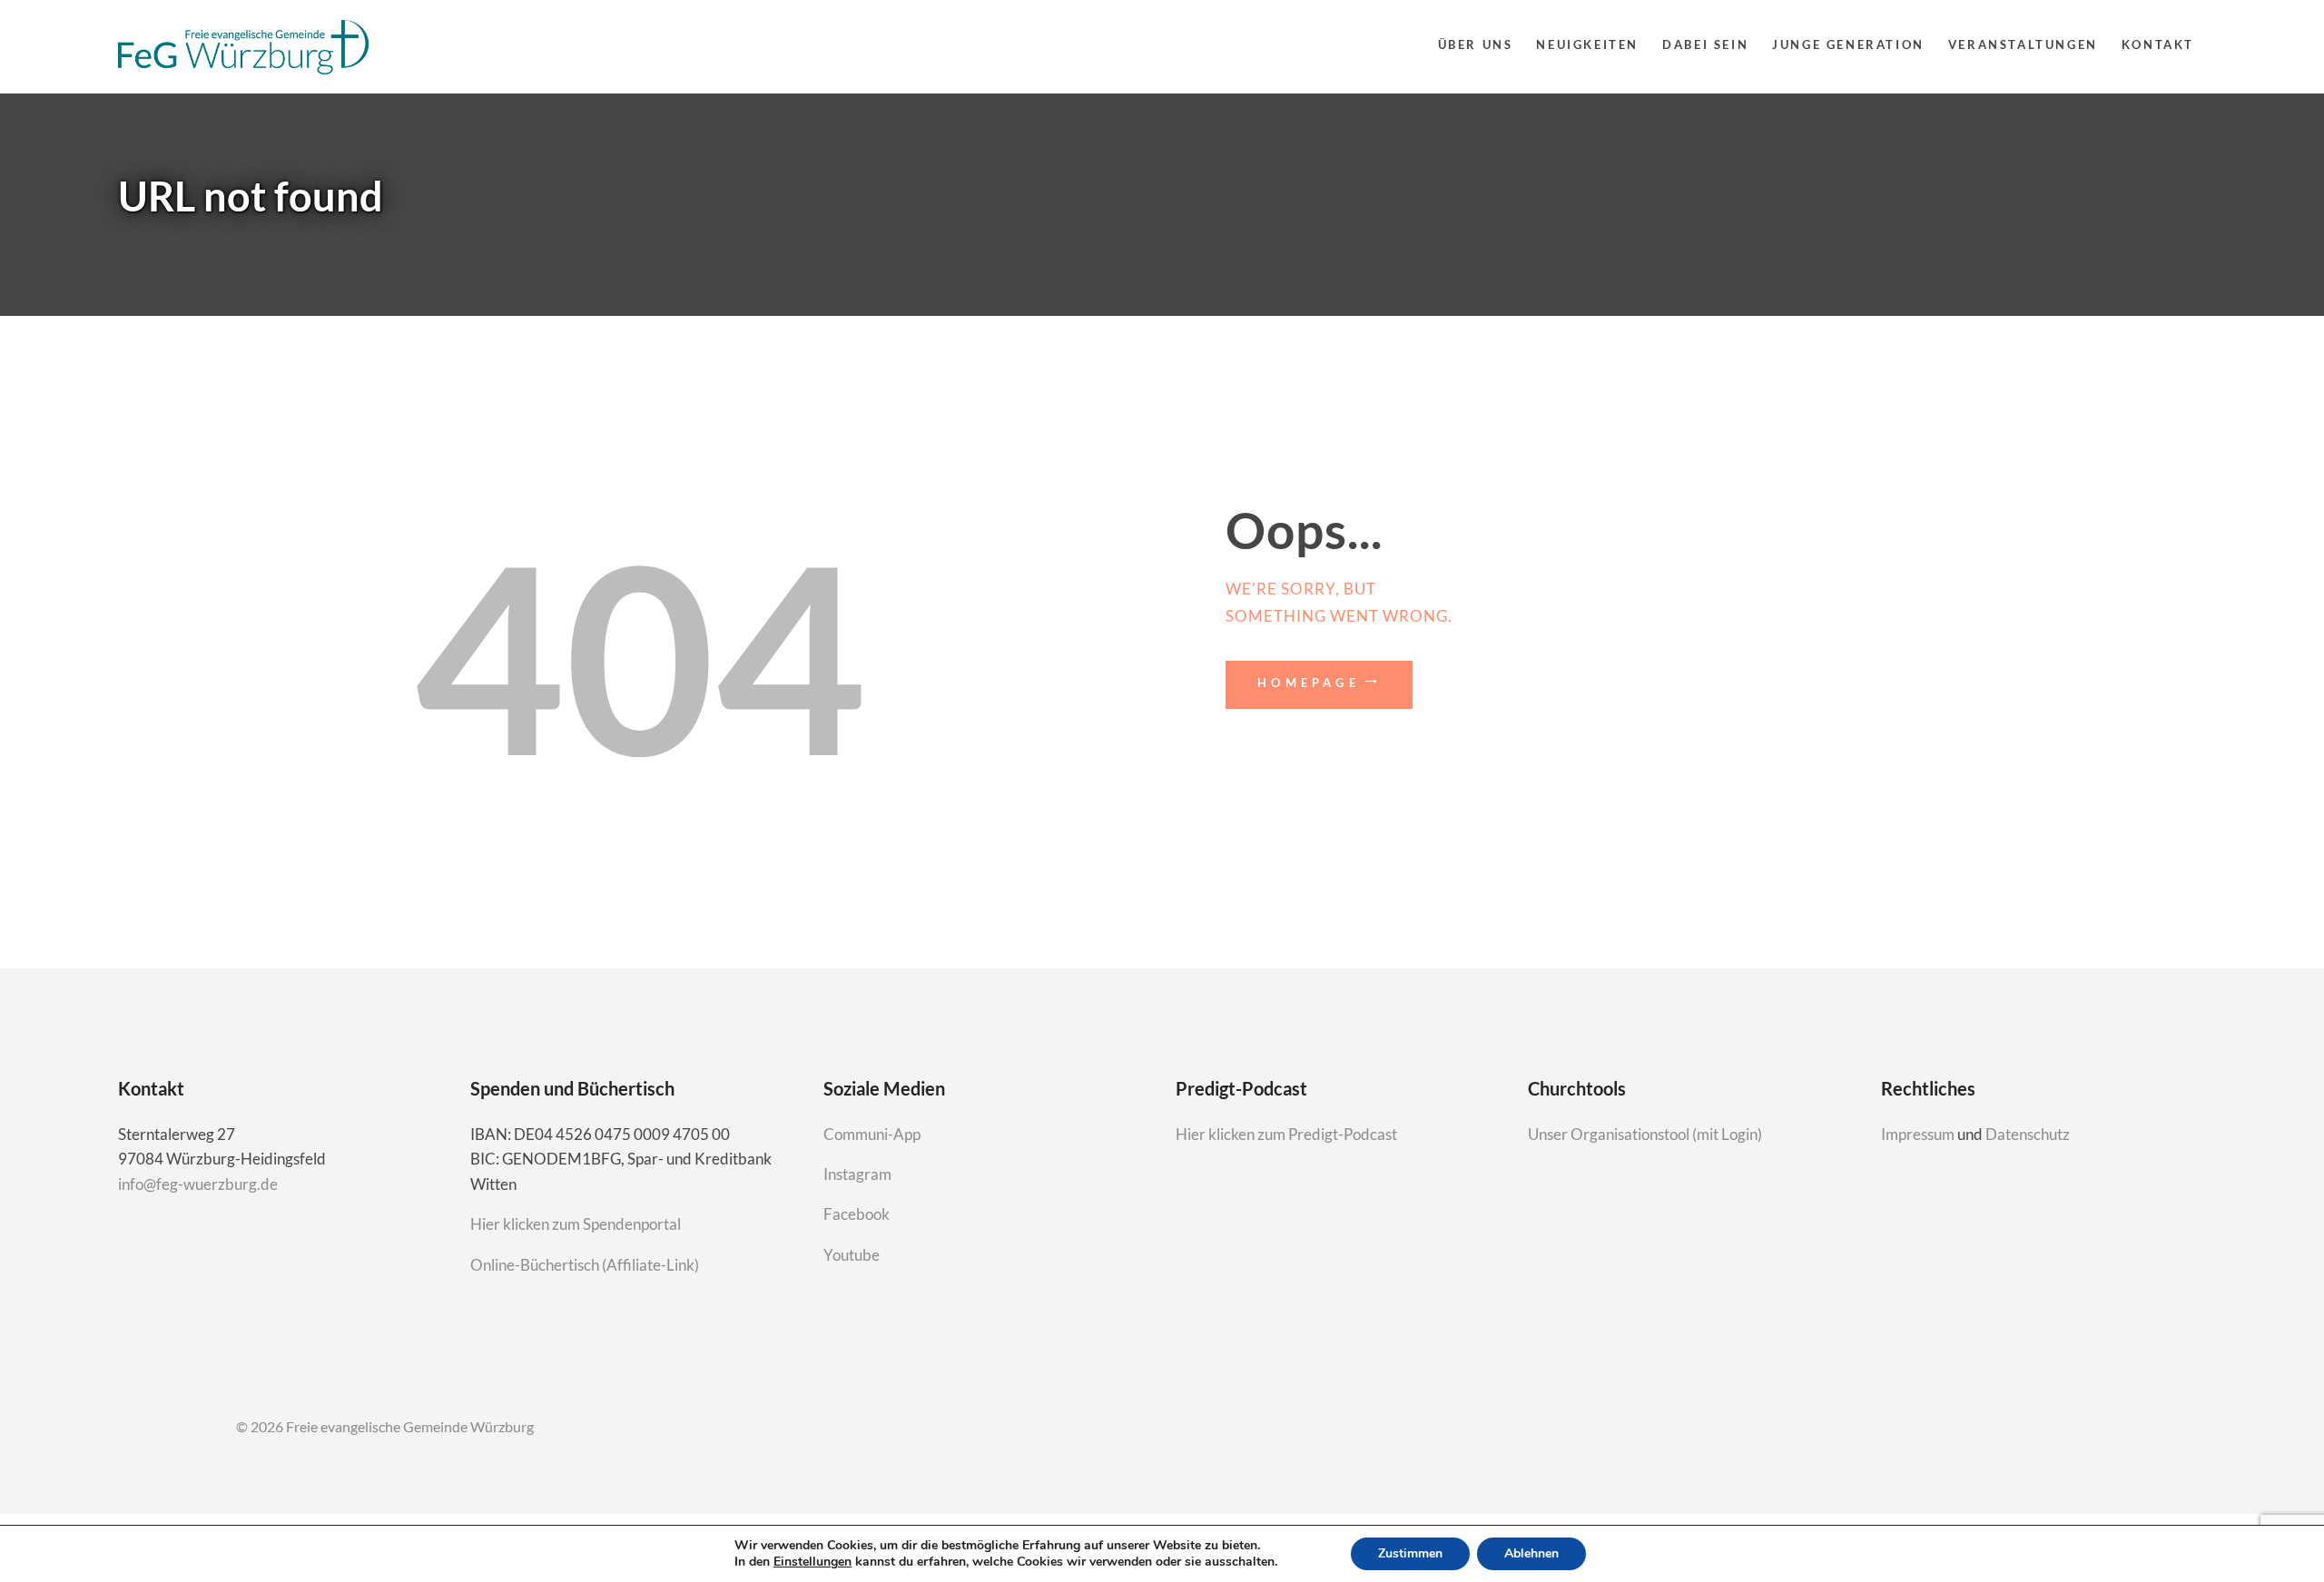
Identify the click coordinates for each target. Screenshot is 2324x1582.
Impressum (1919, 1134)
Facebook (857, 1214)
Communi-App (872, 1134)
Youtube (852, 1255)
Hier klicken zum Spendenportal (576, 1224)
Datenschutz (2028, 1134)
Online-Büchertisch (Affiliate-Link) (585, 1265)
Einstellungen (812, 1562)
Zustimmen (1410, 1553)
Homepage (1309, 683)
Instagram (859, 1174)
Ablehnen (1531, 1553)
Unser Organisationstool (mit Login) (1645, 1134)
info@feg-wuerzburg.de (198, 1184)
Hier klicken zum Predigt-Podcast (1286, 1134)
